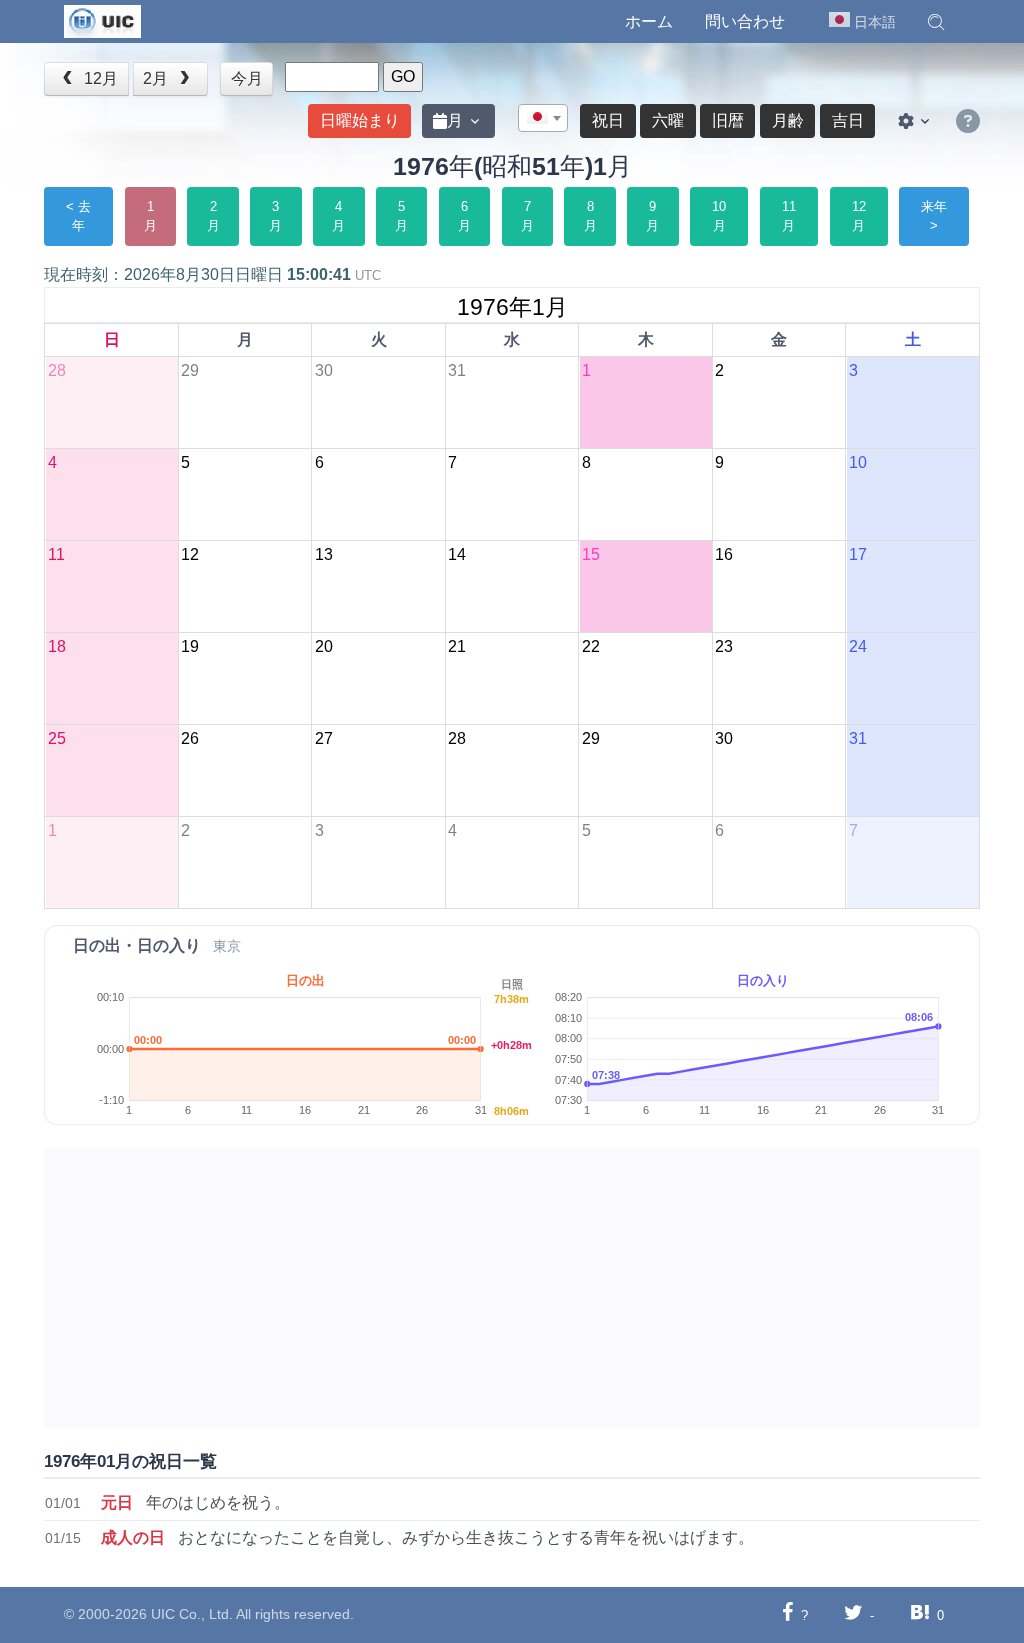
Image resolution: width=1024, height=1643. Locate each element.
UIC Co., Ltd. (192, 1614)
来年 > (934, 216)
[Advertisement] (512, 1288)
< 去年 (78, 216)
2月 (157, 78)
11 (55, 554)
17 (857, 554)
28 (56, 370)
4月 (338, 216)
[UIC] (102, 20)
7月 (527, 216)
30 (323, 370)
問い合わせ (745, 21)
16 (724, 554)
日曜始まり (360, 120)
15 (590, 554)
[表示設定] (916, 121)
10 (857, 462)
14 (457, 554)
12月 (99, 78)
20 (323, 646)
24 (857, 646)
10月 (719, 216)
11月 (789, 216)
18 (56, 646)
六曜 (668, 120)
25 (56, 738)
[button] (936, 22)
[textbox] (543, 119)
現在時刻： (212, 274)
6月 (464, 216)
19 (190, 646)
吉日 (848, 120)
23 (724, 646)
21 (457, 646)
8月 (590, 216)
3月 (275, 216)
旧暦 (728, 120)
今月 (247, 78)
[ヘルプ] (968, 122)
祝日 (608, 120)
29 (190, 370)
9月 (652, 216)
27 (323, 738)
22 (590, 646)
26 (190, 738)
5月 (401, 216)
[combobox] (543, 118)
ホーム (649, 21)
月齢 (788, 120)
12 (190, 554)
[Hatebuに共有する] (920, 1614)
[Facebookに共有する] (787, 1614)
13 (323, 554)
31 (457, 370)
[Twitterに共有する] (853, 1614)
